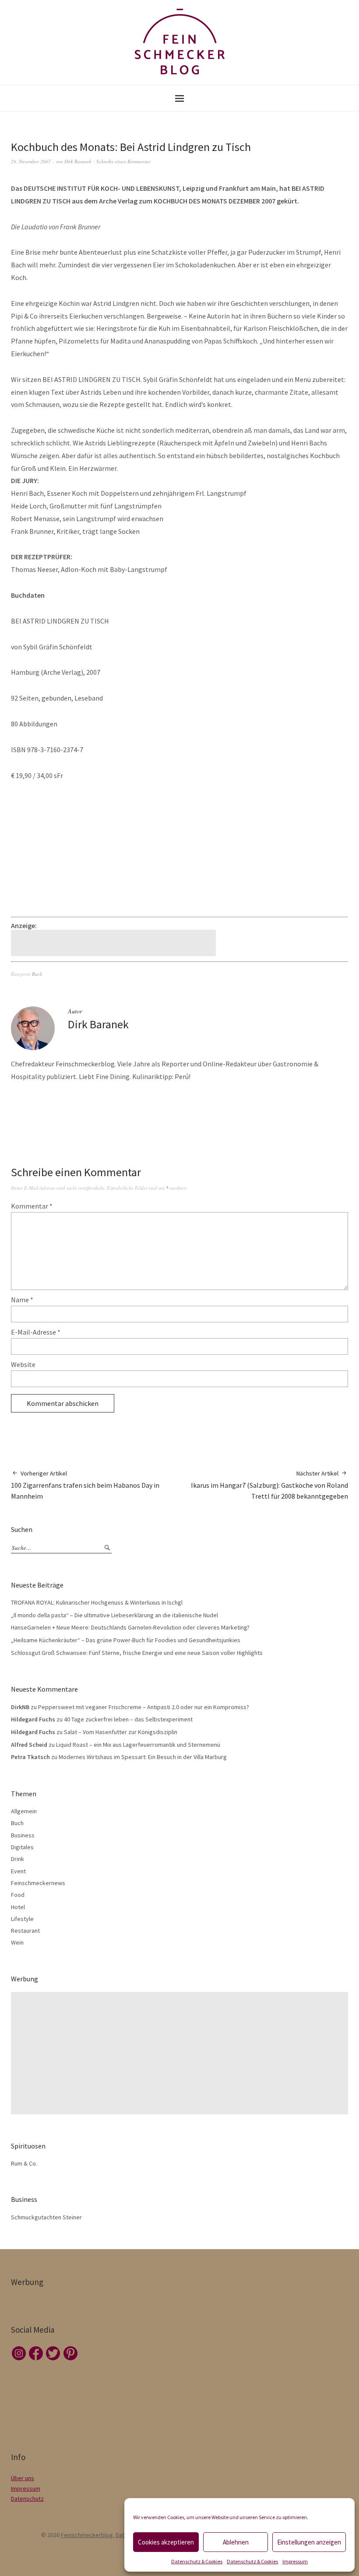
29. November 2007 (31, 161)
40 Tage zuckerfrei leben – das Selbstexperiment (128, 1719)
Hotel (18, 1907)
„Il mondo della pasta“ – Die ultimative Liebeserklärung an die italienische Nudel (114, 1615)
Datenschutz (27, 2499)
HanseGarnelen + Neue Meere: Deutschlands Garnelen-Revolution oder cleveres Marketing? (130, 1627)
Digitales (22, 1847)
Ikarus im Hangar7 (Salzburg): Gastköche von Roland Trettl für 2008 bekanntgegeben (269, 1485)
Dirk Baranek (78, 161)
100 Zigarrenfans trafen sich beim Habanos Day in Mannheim (85, 1485)
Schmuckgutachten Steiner (46, 2217)
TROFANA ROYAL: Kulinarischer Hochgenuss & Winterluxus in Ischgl (97, 1602)
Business (23, 1835)
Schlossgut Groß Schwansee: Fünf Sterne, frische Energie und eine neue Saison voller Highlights (137, 1653)
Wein (17, 1942)
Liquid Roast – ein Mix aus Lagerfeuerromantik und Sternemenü (138, 1745)
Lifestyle (22, 1919)
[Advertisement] (115, 943)
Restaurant (25, 1931)
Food (18, 1895)
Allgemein (24, 1811)
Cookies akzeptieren (166, 2542)
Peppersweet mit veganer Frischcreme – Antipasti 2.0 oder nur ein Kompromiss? (144, 1707)
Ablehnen (236, 2542)
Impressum (295, 2561)
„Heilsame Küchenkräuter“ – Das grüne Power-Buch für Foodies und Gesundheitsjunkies (126, 1640)
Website (23, 1364)
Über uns (23, 2478)
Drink (18, 1859)
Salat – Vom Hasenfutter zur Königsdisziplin (121, 1732)
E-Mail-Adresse (36, 1332)
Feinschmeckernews (38, 1883)
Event (18, 1871)
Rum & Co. (24, 2163)
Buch (37, 974)
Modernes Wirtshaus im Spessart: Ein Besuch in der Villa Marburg (143, 1757)
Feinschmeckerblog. (88, 2535)
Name (22, 1300)
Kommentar (32, 1206)
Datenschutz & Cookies (197, 2561)
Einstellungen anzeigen (309, 2542)
